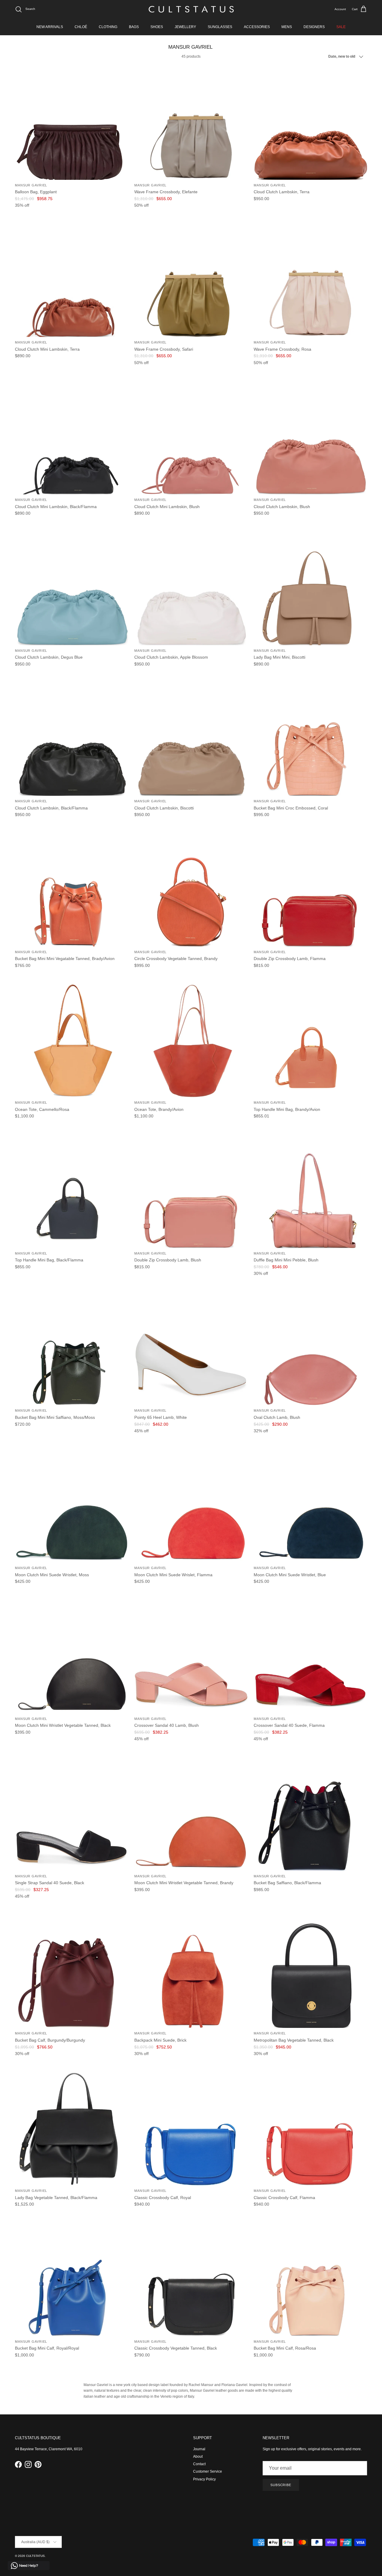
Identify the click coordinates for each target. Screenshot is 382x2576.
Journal (199, 2449)
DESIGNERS (314, 27)
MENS (287, 27)
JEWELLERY (185, 27)
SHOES (157, 27)
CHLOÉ (81, 27)
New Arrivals (50, 27)
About (198, 2457)
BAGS (134, 27)
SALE (341, 27)
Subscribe (281, 2485)
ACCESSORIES (257, 27)
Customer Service (208, 2471)
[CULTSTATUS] (191, 9)
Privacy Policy (204, 2479)
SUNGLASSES (220, 27)
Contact (199, 2464)
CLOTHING (108, 27)
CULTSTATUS (35, 2556)
